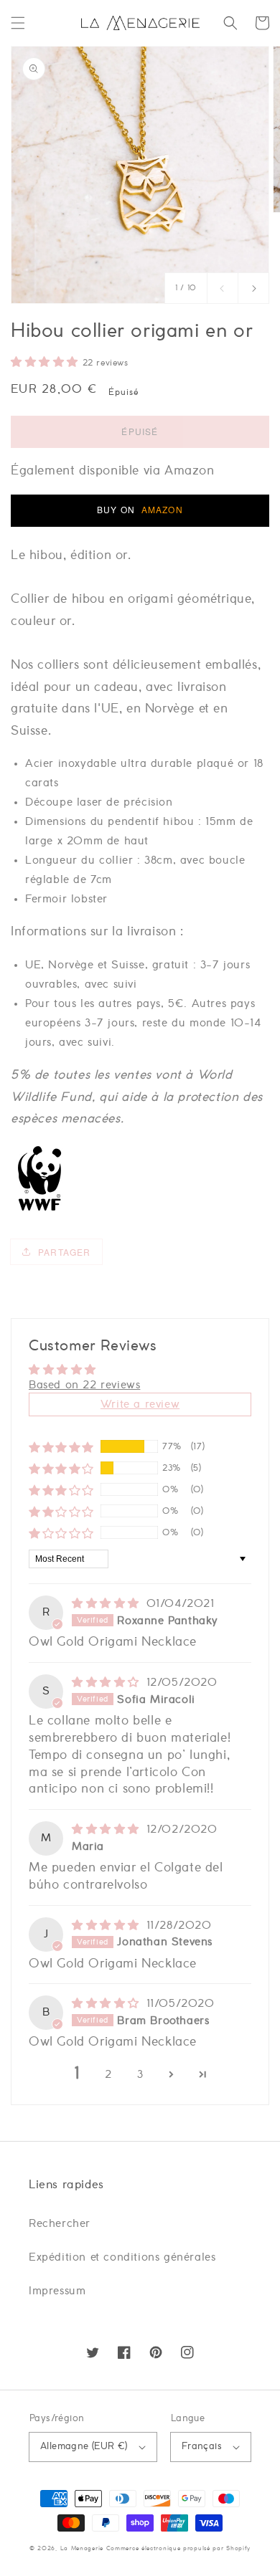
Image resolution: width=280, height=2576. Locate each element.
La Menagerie (82, 2548)
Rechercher (60, 2224)
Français (202, 2447)
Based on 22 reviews (84, 1385)
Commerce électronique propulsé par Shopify (178, 2548)
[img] (108, 1604)
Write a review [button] (140, 1404)
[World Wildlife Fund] (39, 1210)
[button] (18, 23)
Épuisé (140, 431)
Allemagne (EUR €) (84, 2447)
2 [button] (108, 2075)
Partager (65, 1252)
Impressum (57, 2291)
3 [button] (140, 2075)
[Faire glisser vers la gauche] (223, 288)
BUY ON (140, 509)
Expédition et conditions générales (122, 2257)
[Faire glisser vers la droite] (253, 288)
